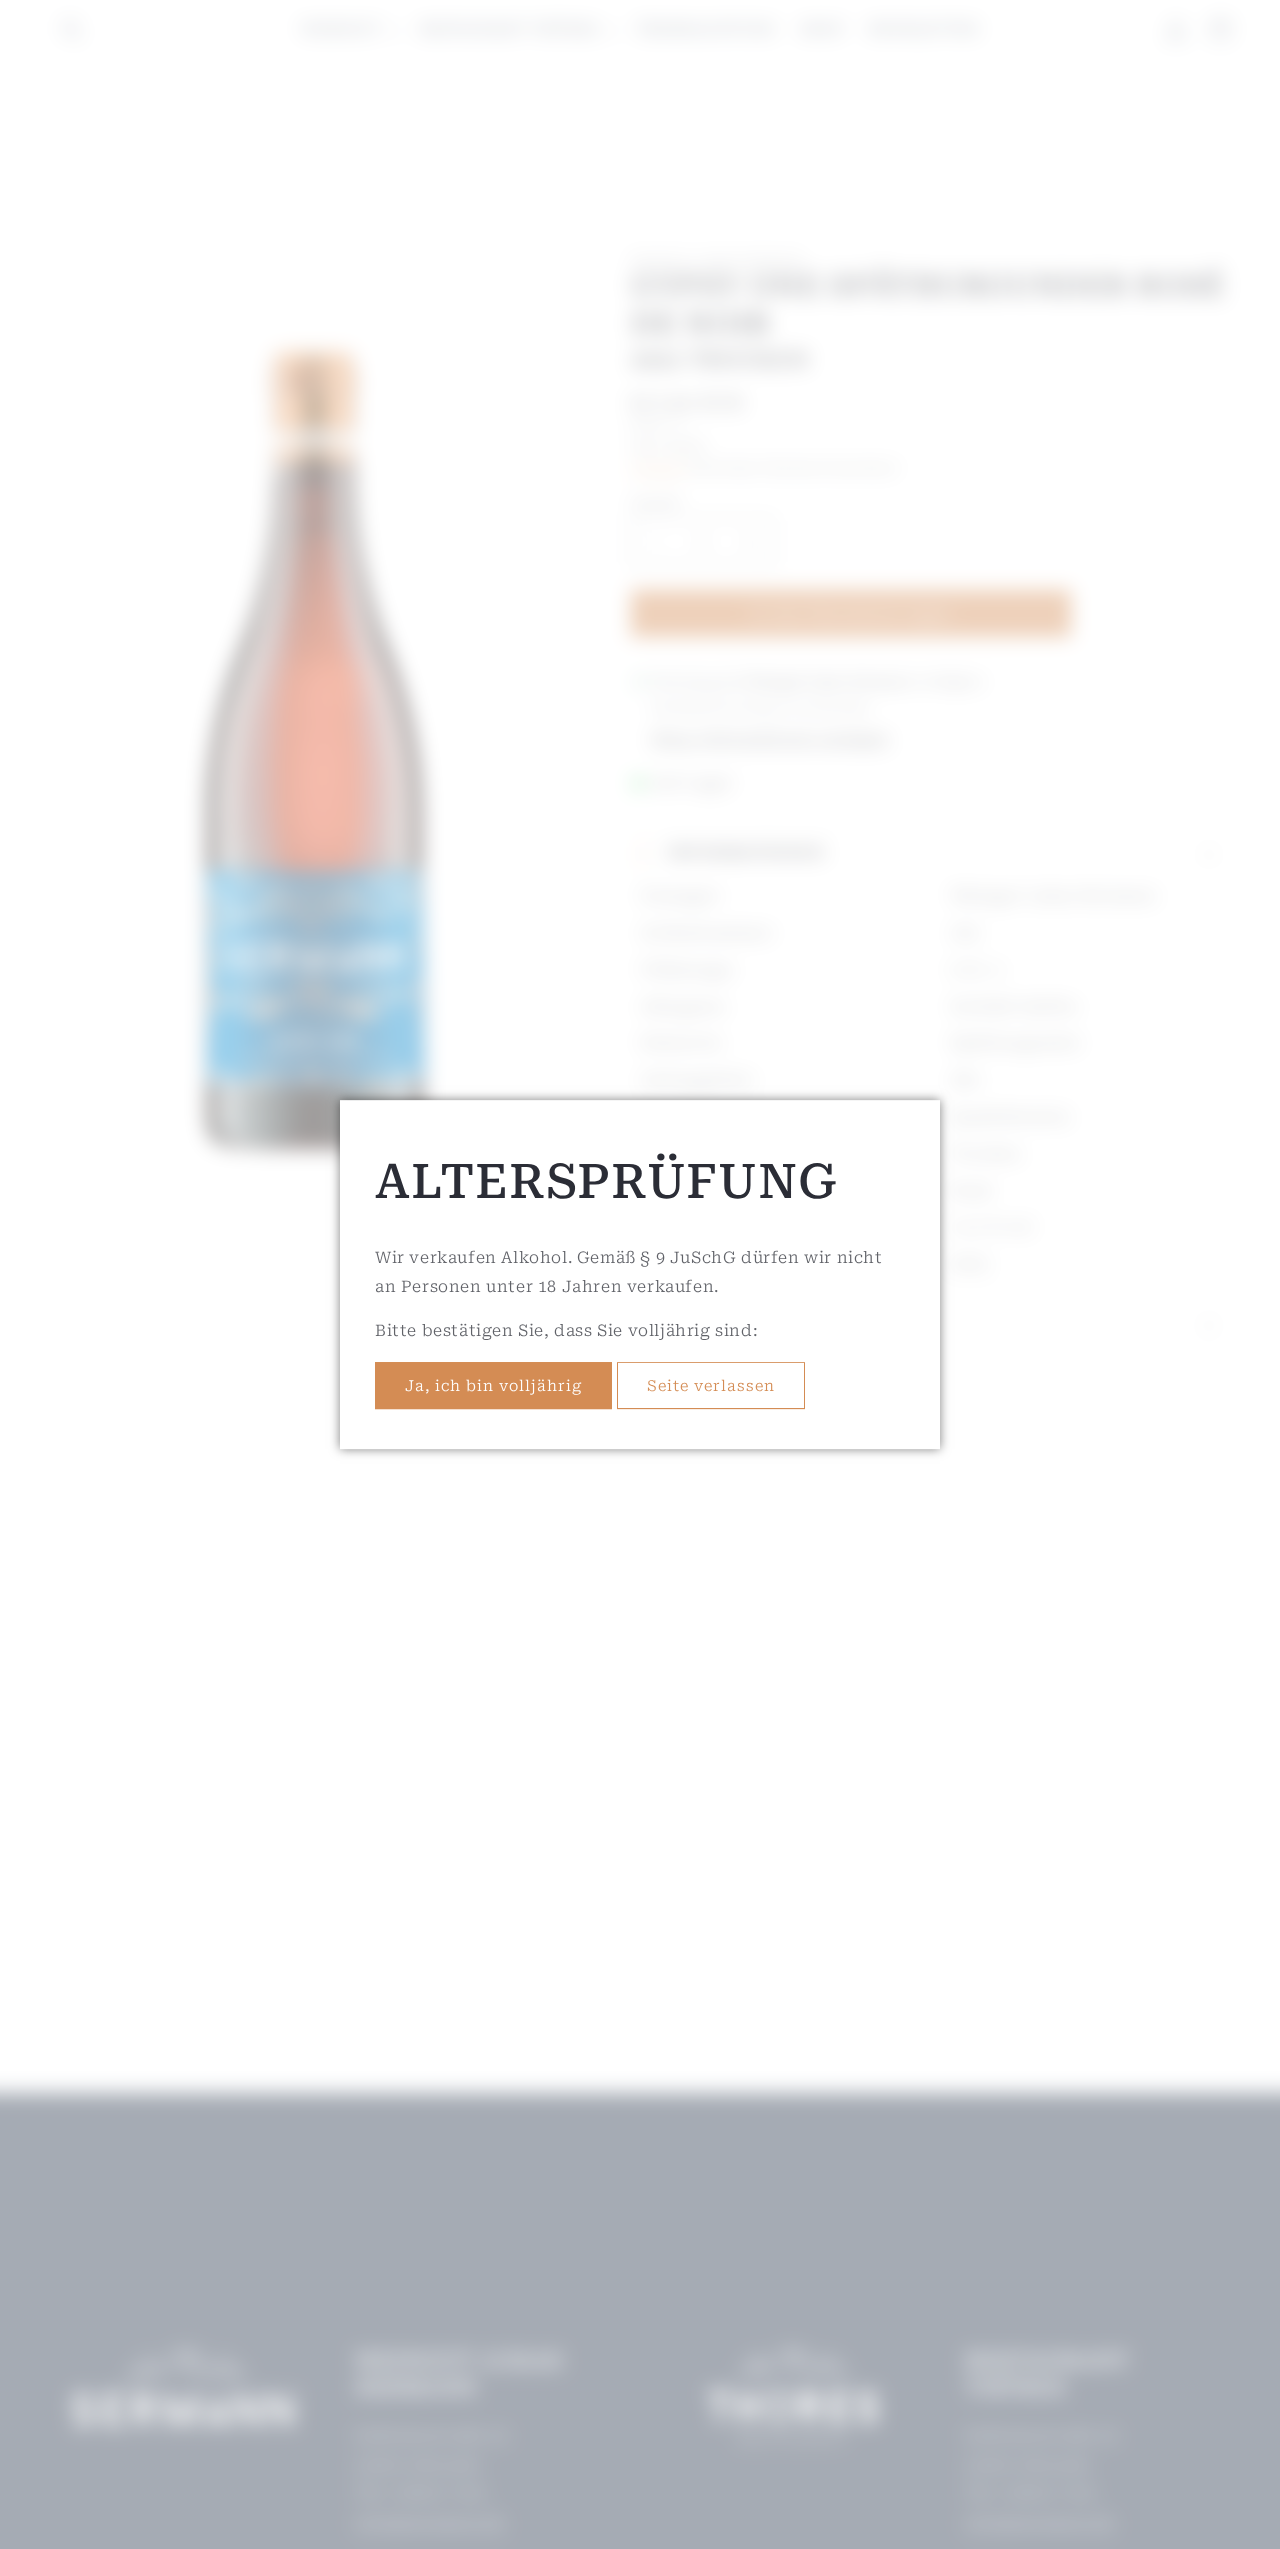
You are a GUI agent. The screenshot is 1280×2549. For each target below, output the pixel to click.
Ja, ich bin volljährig (493, 1386)
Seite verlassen (711, 1386)
